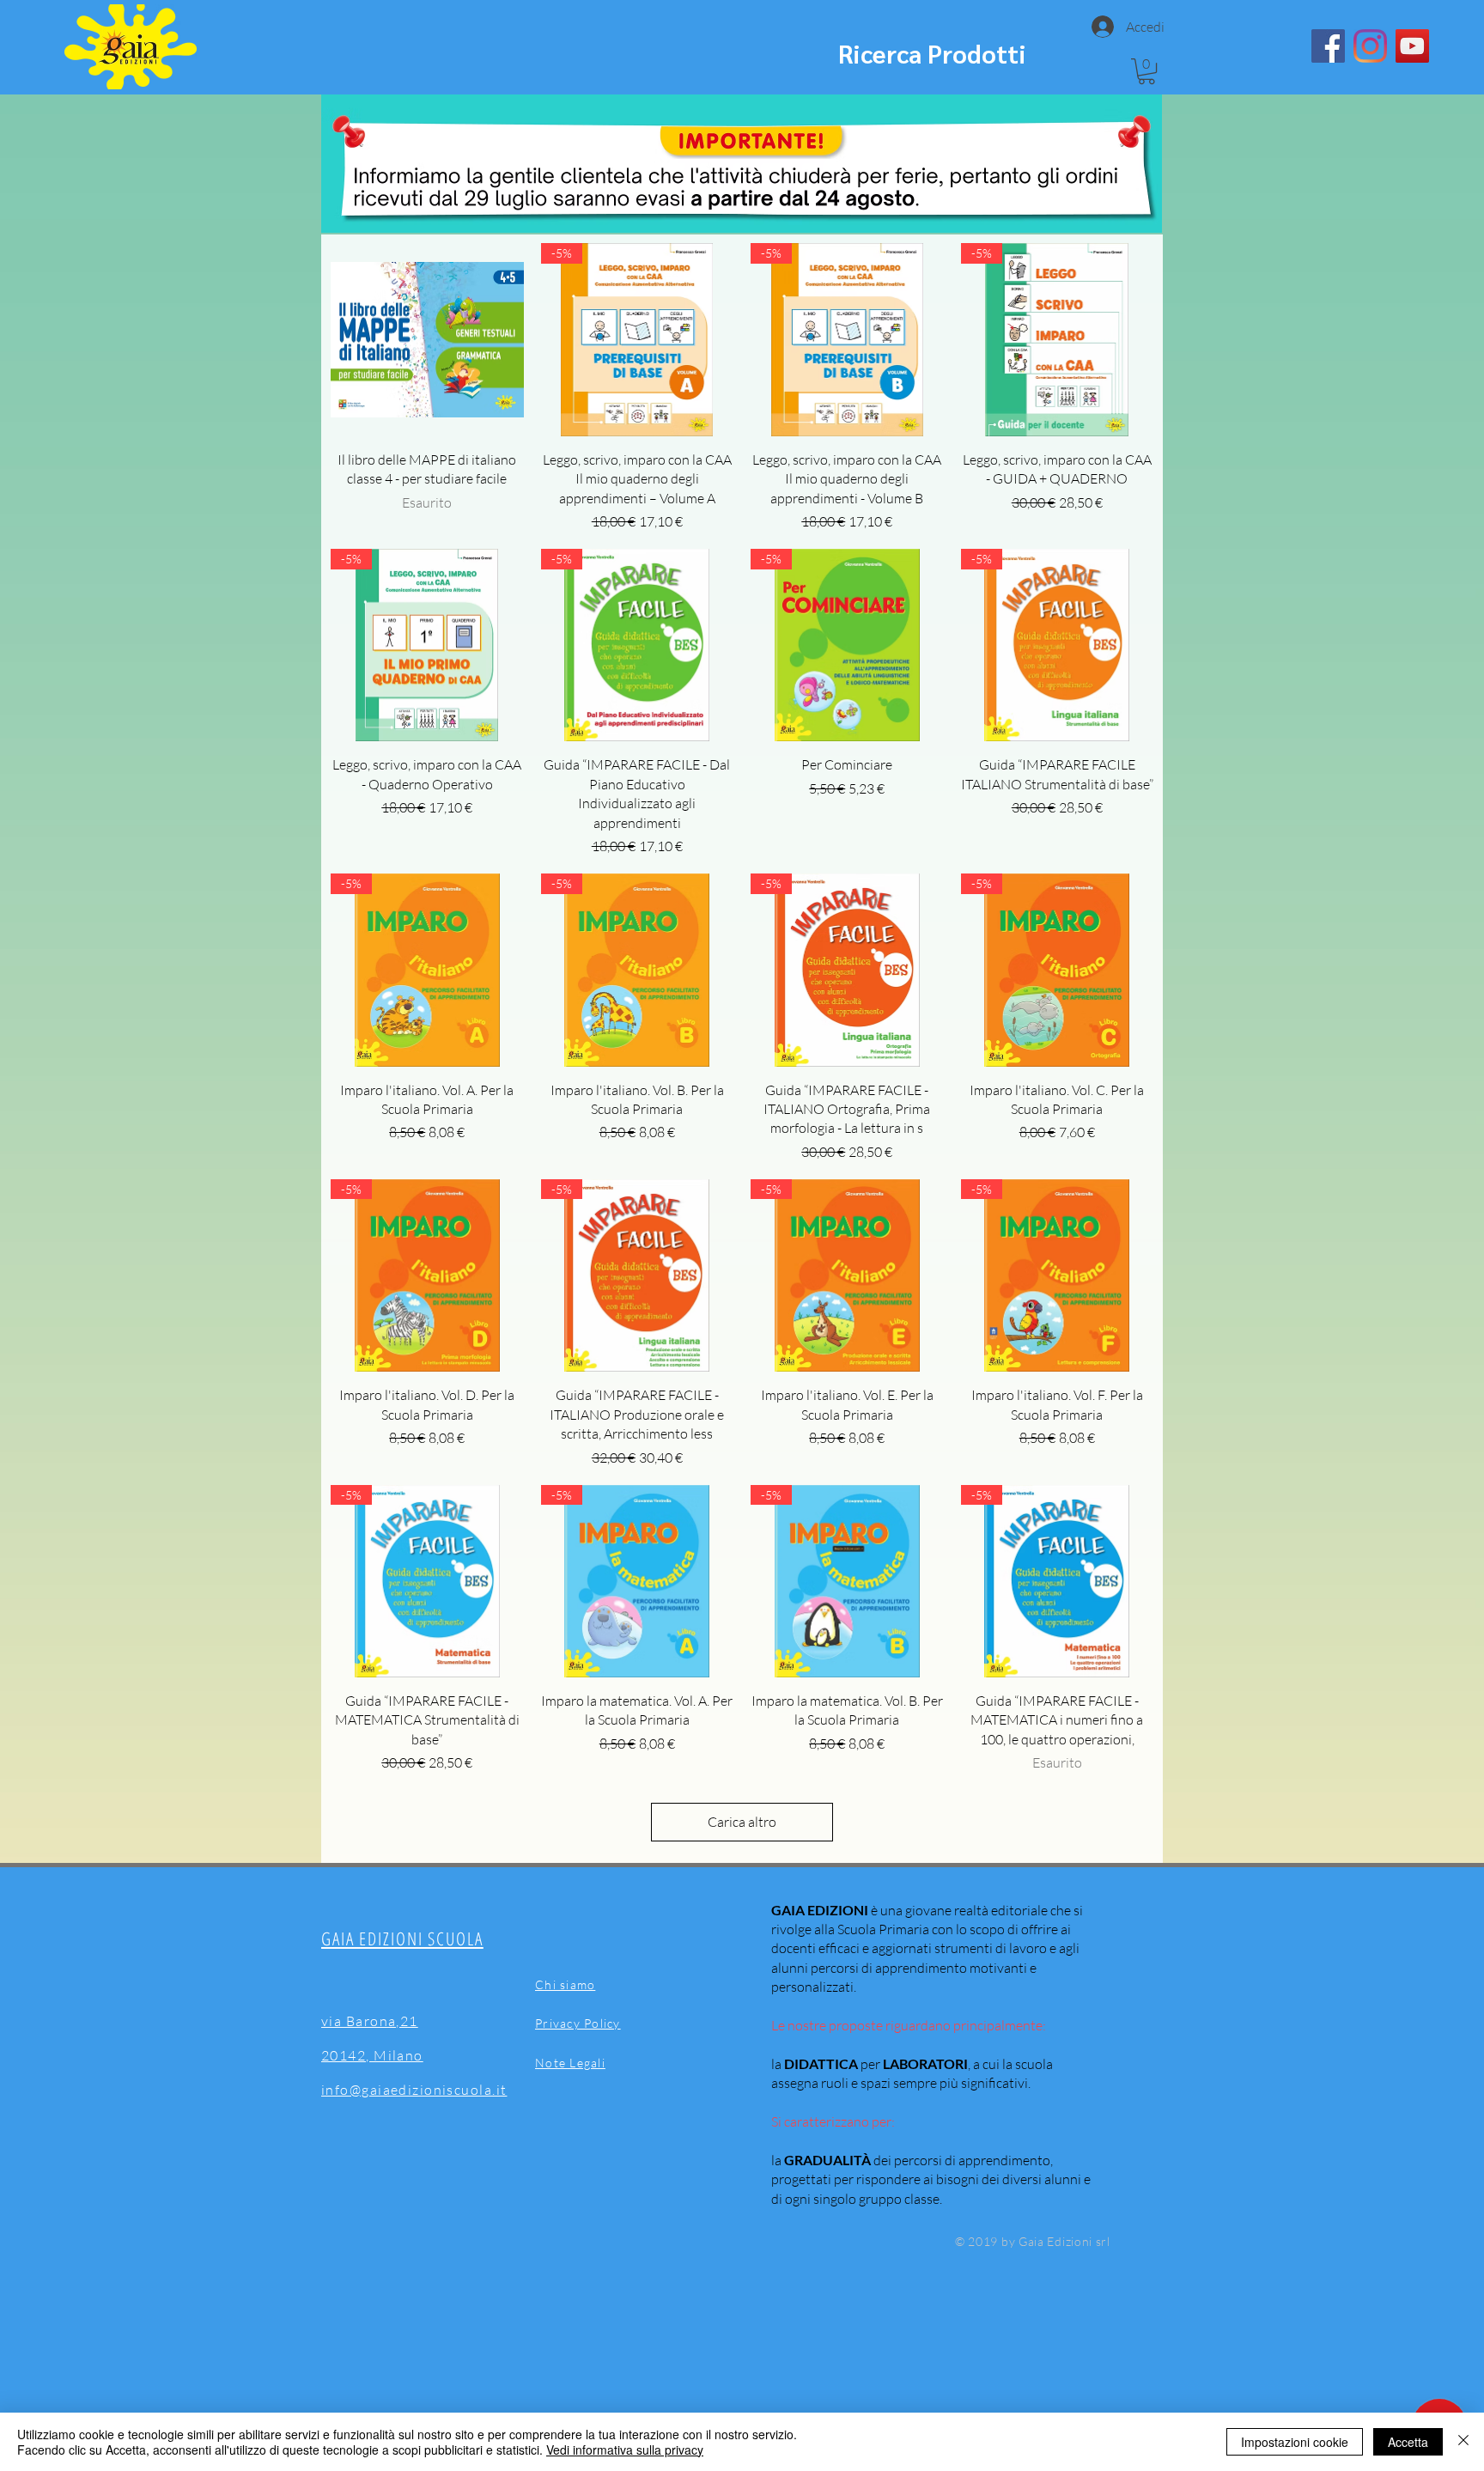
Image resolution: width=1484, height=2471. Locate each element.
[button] (1146, 71)
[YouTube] (1412, 46)
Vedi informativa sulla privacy (625, 2450)
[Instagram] (1370, 46)
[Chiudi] (1463, 2442)
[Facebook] (1328, 46)
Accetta (1408, 2442)
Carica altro (742, 1822)
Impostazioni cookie (1295, 2442)
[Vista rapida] (427, 340)
